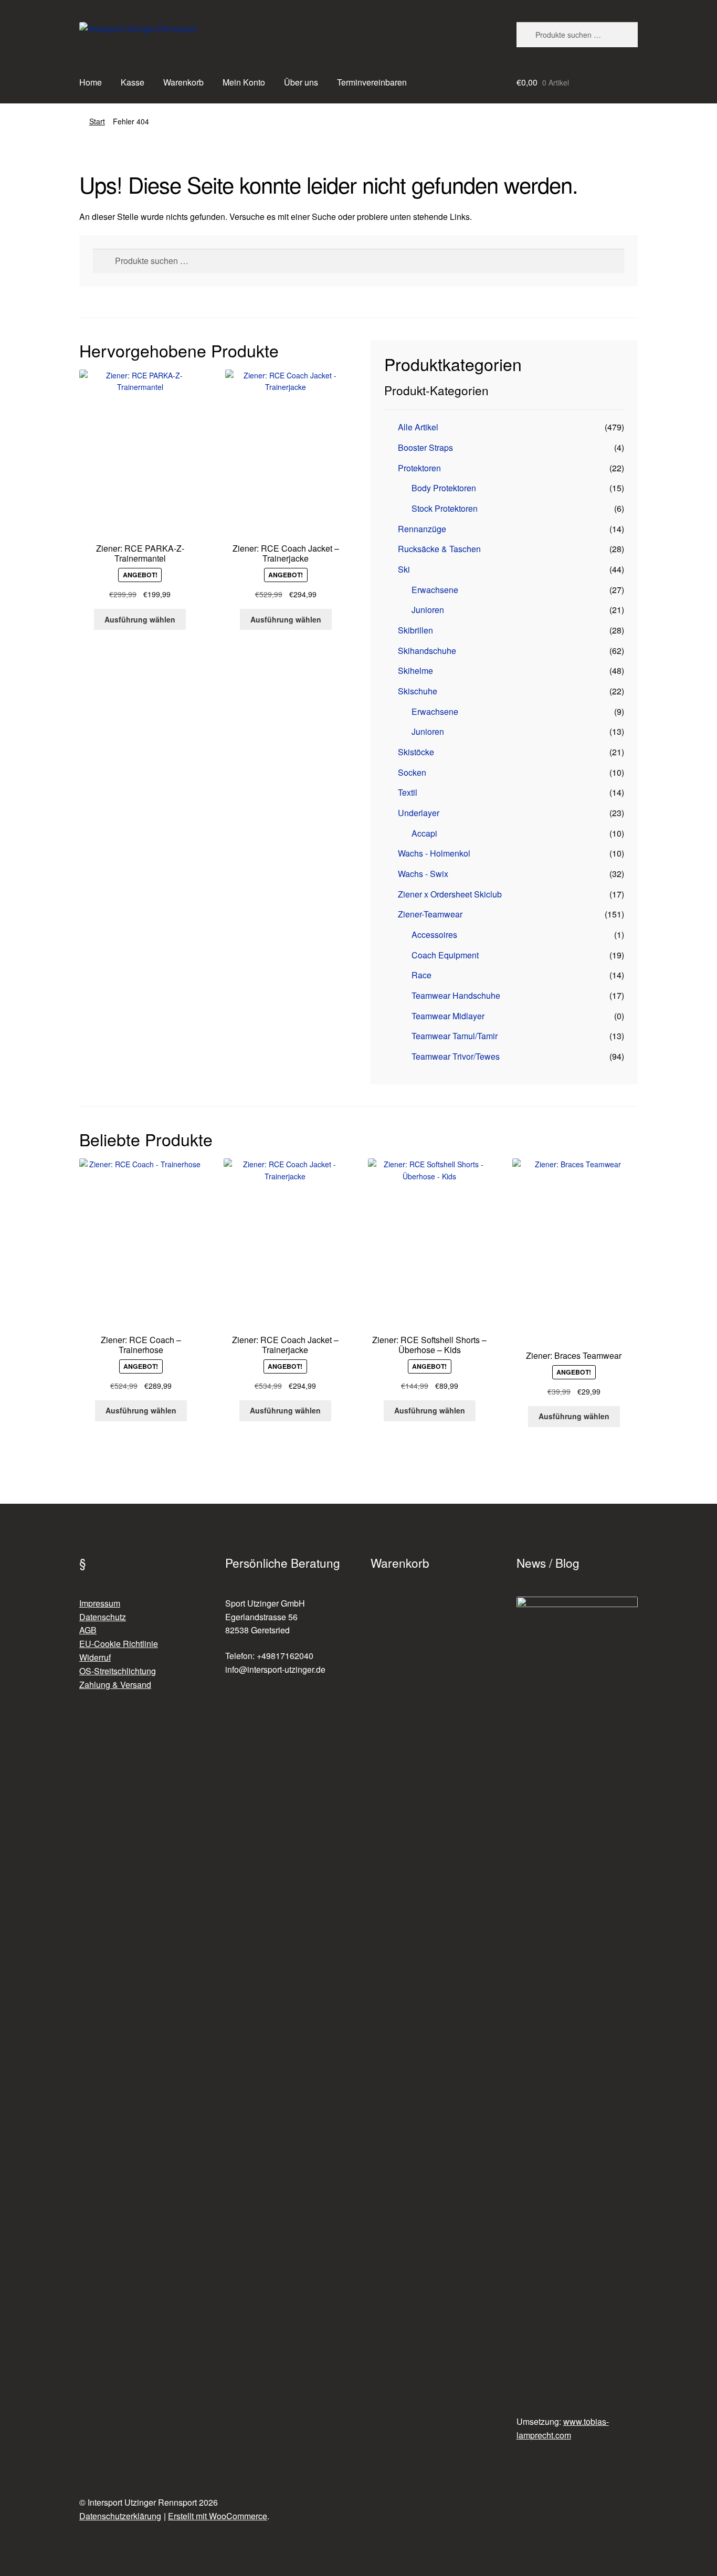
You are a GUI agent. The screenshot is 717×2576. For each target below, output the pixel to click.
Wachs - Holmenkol (434, 853)
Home (91, 82)
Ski (404, 569)
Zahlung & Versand (115, 1685)
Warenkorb (183, 82)
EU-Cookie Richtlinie (119, 1644)
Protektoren (419, 468)
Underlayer (419, 813)
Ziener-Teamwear (430, 914)
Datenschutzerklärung (120, 2516)
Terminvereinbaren (372, 82)
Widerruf (95, 1657)
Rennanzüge (422, 529)
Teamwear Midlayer (448, 1016)
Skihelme (415, 671)
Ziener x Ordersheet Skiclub (450, 894)
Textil (408, 792)
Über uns (301, 82)
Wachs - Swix (423, 874)
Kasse (133, 82)
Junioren (428, 610)
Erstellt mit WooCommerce (218, 2516)
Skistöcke (416, 752)
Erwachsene (435, 590)
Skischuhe (418, 691)
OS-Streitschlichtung (118, 1671)
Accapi (424, 833)
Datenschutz (103, 1617)
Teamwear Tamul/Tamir (455, 1036)
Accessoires (434, 935)
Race (421, 975)
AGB (88, 1630)
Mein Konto (244, 82)
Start (97, 121)
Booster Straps (425, 447)
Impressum (100, 1603)
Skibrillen (415, 630)
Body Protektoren (444, 488)
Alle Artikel (418, 427)
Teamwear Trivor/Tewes (456, 1056)
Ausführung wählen (140, 619)
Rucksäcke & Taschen (439, 549)
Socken (412, 772)
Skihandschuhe (427, 651)
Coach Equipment (445, 955)
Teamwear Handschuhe (456, 995)
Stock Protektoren (445, 508)
